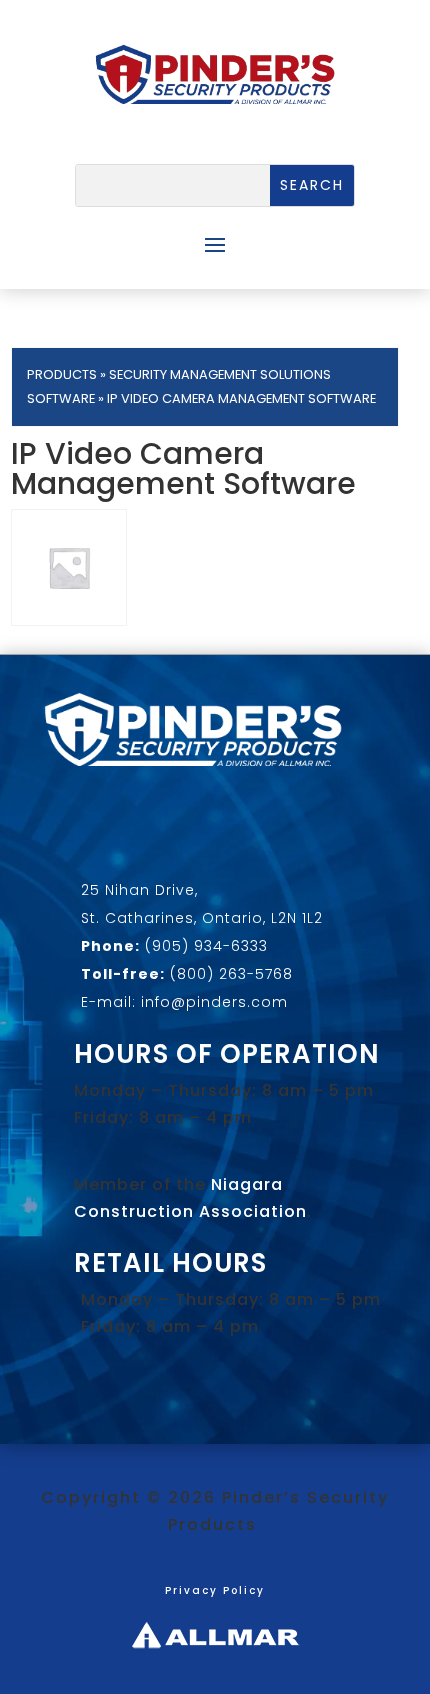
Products (62, 374)
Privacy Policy (215, 1590)
